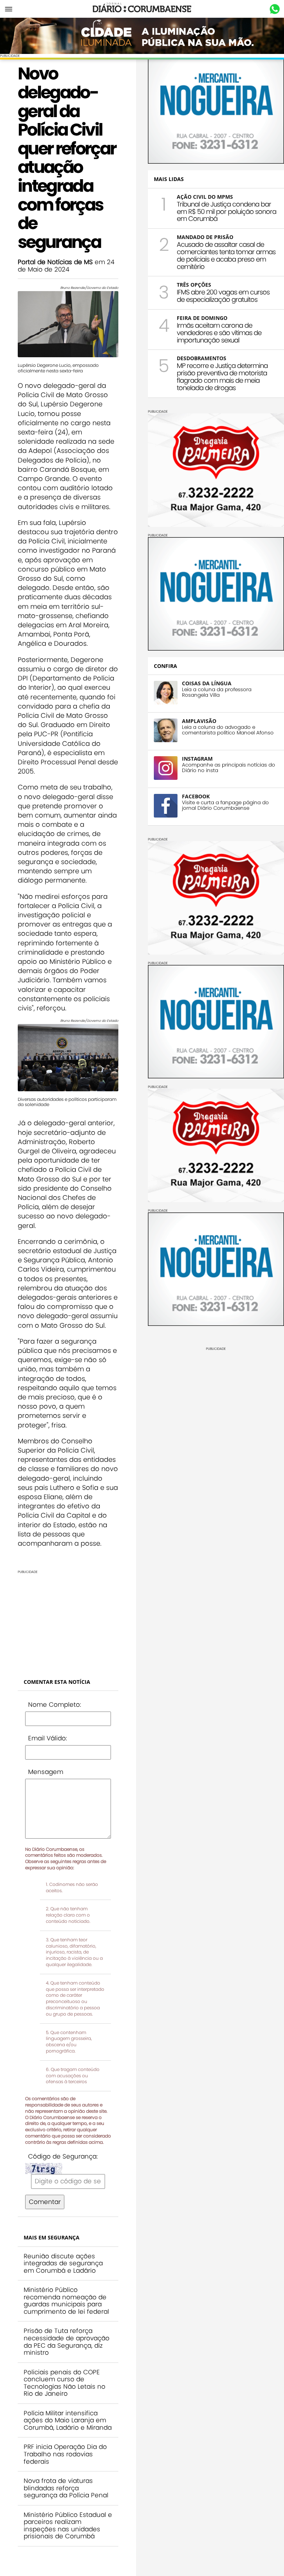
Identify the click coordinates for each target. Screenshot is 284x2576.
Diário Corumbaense (142, 9)
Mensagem (46, 1772)
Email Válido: (48, 1738)
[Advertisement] (68, 1620)
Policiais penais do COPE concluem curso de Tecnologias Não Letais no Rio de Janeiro (65, 2383)
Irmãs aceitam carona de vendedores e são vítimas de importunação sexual (219, 333)
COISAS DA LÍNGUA (207, 683)
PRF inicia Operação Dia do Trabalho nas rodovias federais (65, 2454)
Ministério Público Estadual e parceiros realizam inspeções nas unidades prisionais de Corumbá (68, 2526)
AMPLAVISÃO (199, 721)
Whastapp (275, 9)
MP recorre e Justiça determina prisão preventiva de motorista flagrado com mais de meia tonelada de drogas (222, 376)
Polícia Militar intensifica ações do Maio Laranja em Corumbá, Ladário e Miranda (68, 2420)
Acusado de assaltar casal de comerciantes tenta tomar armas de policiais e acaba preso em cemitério (226, 255)
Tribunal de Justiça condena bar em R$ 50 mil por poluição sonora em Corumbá (226, 211)
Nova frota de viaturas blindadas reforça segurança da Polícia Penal (66, 2488)
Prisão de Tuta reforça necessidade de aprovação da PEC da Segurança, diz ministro (67, 2342)
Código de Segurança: (63, 2156)
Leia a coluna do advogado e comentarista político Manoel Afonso (228, 730)
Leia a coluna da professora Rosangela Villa (217, 692)
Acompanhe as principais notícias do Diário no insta (229, 768)
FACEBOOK (196, 796)
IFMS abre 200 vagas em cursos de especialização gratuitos (223, 296)
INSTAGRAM (197, 759)
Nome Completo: (55, 1705)
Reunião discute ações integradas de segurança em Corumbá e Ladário (63, 2263)
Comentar (45, 2202)
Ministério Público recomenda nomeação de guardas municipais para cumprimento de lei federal (66, 2301)
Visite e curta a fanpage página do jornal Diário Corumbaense (225, 805)
